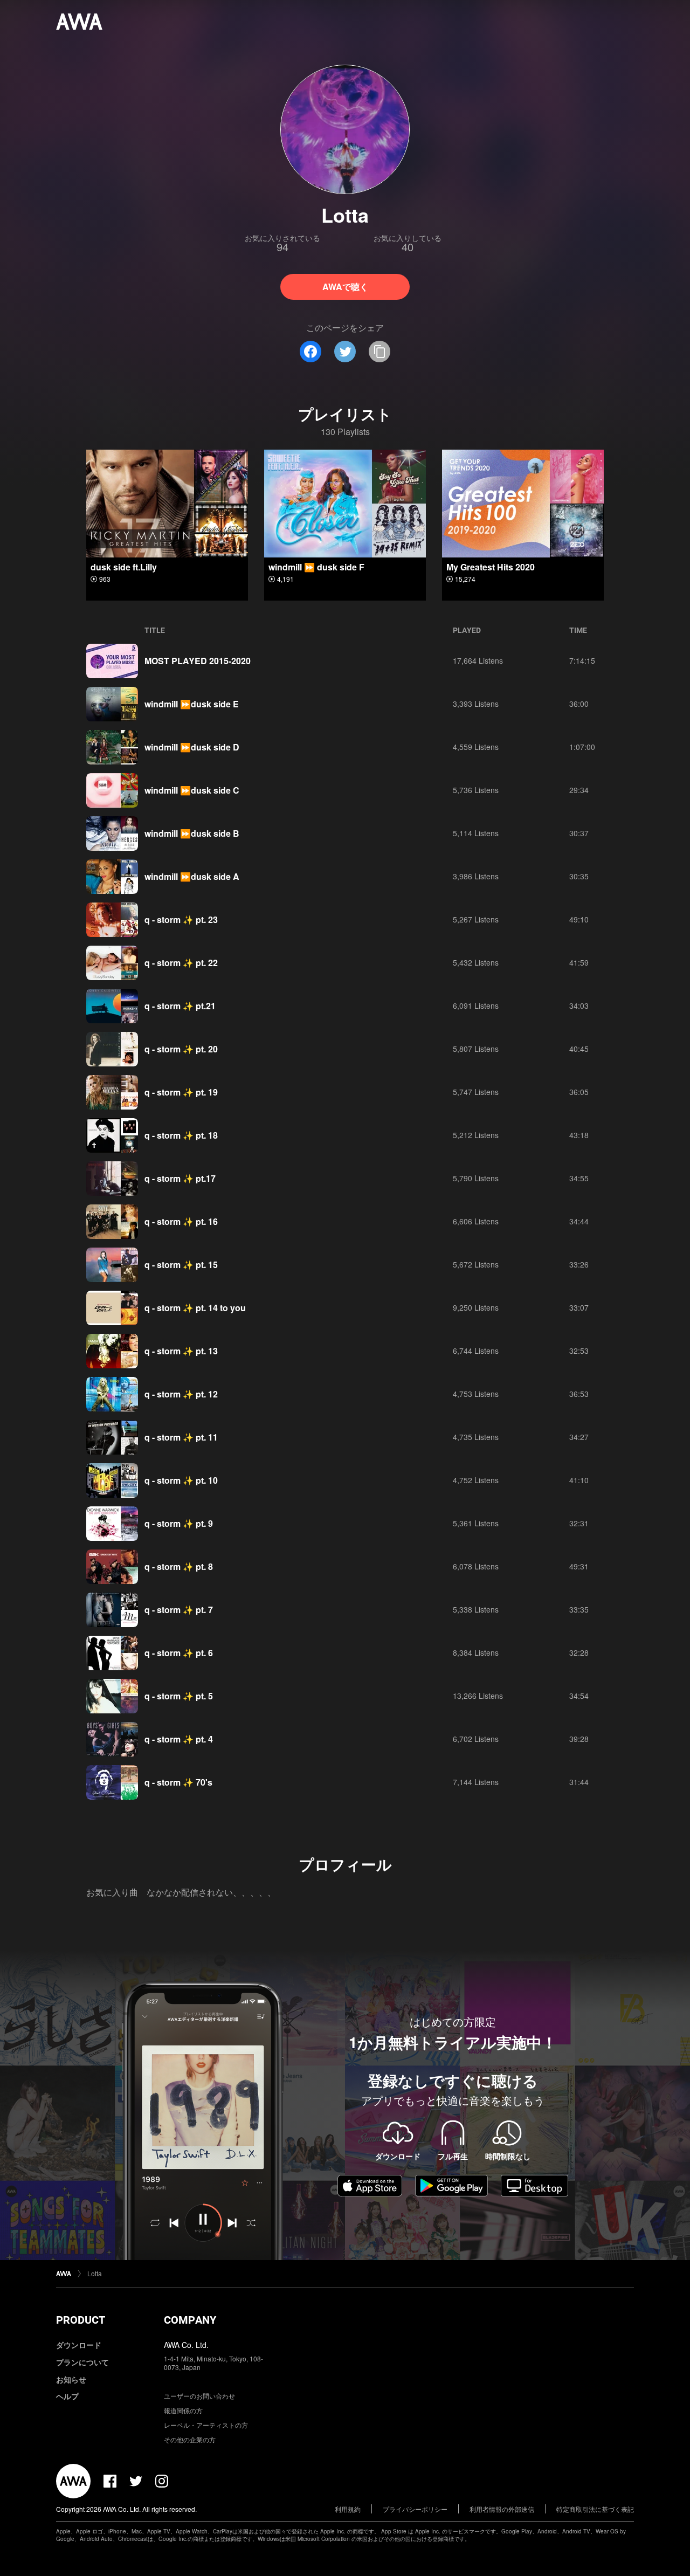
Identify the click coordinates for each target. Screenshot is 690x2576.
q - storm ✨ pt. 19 (181, 1092)
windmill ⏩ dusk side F (316, 567)
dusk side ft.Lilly (124, 567)
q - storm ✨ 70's (178, 1782)
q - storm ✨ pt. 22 (181, 963)
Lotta (95, 2273)
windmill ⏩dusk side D (192, 747)
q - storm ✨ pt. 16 (181, 1221)
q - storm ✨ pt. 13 (181, 1351)
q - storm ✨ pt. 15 (181, 1265)
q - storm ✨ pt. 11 (181, 1437)
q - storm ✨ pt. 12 (181, 1394)
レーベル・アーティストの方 (206, 2425)
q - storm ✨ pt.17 (180, 1178)
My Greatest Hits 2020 (491, 567)
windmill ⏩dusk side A (192, 876)
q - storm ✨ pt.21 (180, 1006)
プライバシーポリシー (415, 2509)
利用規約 (348, 2509)
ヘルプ (67, 2396)
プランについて (82, 2362)
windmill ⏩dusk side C (192, 790)
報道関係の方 (183, 2410)
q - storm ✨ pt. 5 (179, 1696)
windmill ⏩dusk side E (192, 704)
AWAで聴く (345, 287)
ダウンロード (79, 2345)
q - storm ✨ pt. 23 (181, 919)
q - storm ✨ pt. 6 (179, 1653)
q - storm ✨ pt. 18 (181, 1135)
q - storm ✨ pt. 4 (179, 1739)
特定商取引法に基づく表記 (595, 2509)
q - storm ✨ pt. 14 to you (195, 1308)
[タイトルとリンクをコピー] (379, 352)
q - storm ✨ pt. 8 (179, 1566)
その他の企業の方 (190, 2439)
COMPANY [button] (190, 2320)
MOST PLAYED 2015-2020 (198, 661)
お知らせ (71, 2379)
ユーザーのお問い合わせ (199, 2396)
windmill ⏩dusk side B (192, 833)
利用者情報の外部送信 (502, 2509)
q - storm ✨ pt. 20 (181, 1049)
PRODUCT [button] (81, 2320)
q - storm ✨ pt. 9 (179, 1523)
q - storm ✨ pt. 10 (181, 1480)
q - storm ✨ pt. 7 (179, 1610)
